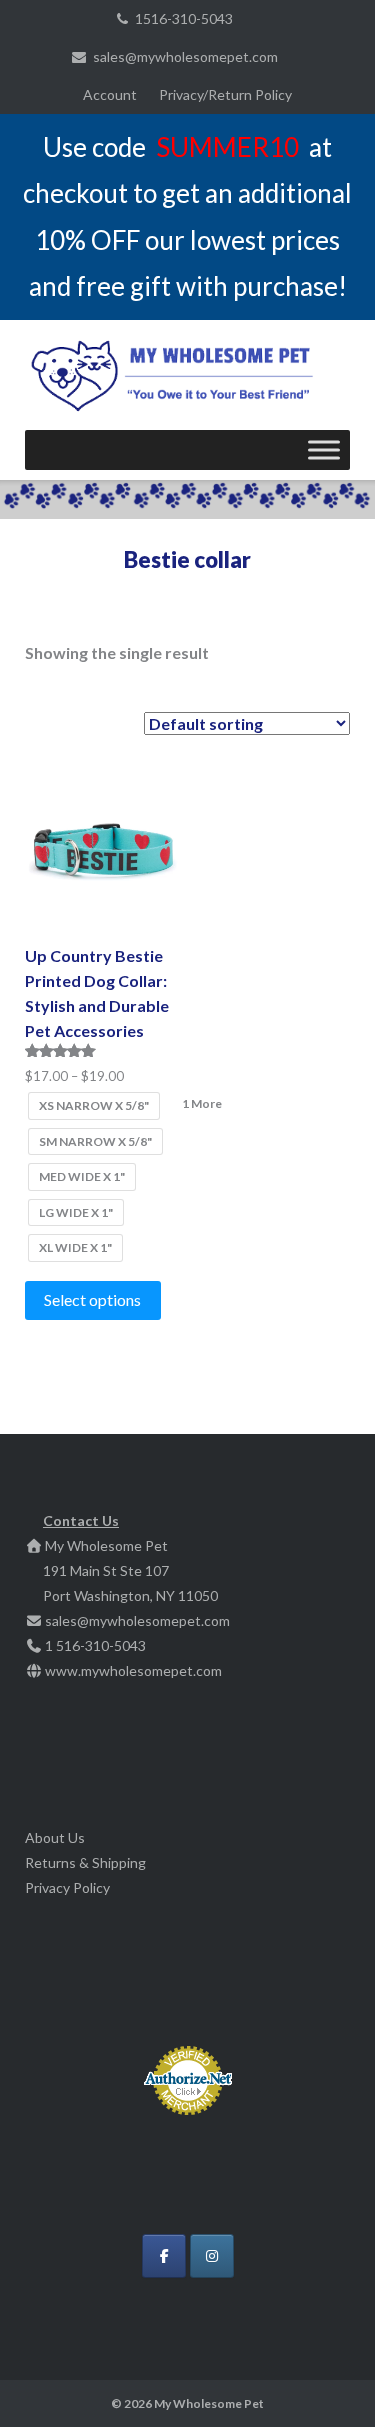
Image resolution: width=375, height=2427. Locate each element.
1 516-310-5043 (95, 1645)
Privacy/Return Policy (225, 94)
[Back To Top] (325, 2379)
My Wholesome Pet (209, 2403)
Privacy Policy (67, 1887)
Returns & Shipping (85, 1862)
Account (110, 94)
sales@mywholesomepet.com (185, 56)
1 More (202, 1103)
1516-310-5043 (184, 18)
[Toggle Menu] (324, 449)
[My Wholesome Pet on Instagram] (212, 2256)
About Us (55, 1837)
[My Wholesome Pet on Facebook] (164, 2256)
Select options (92, 1299)
